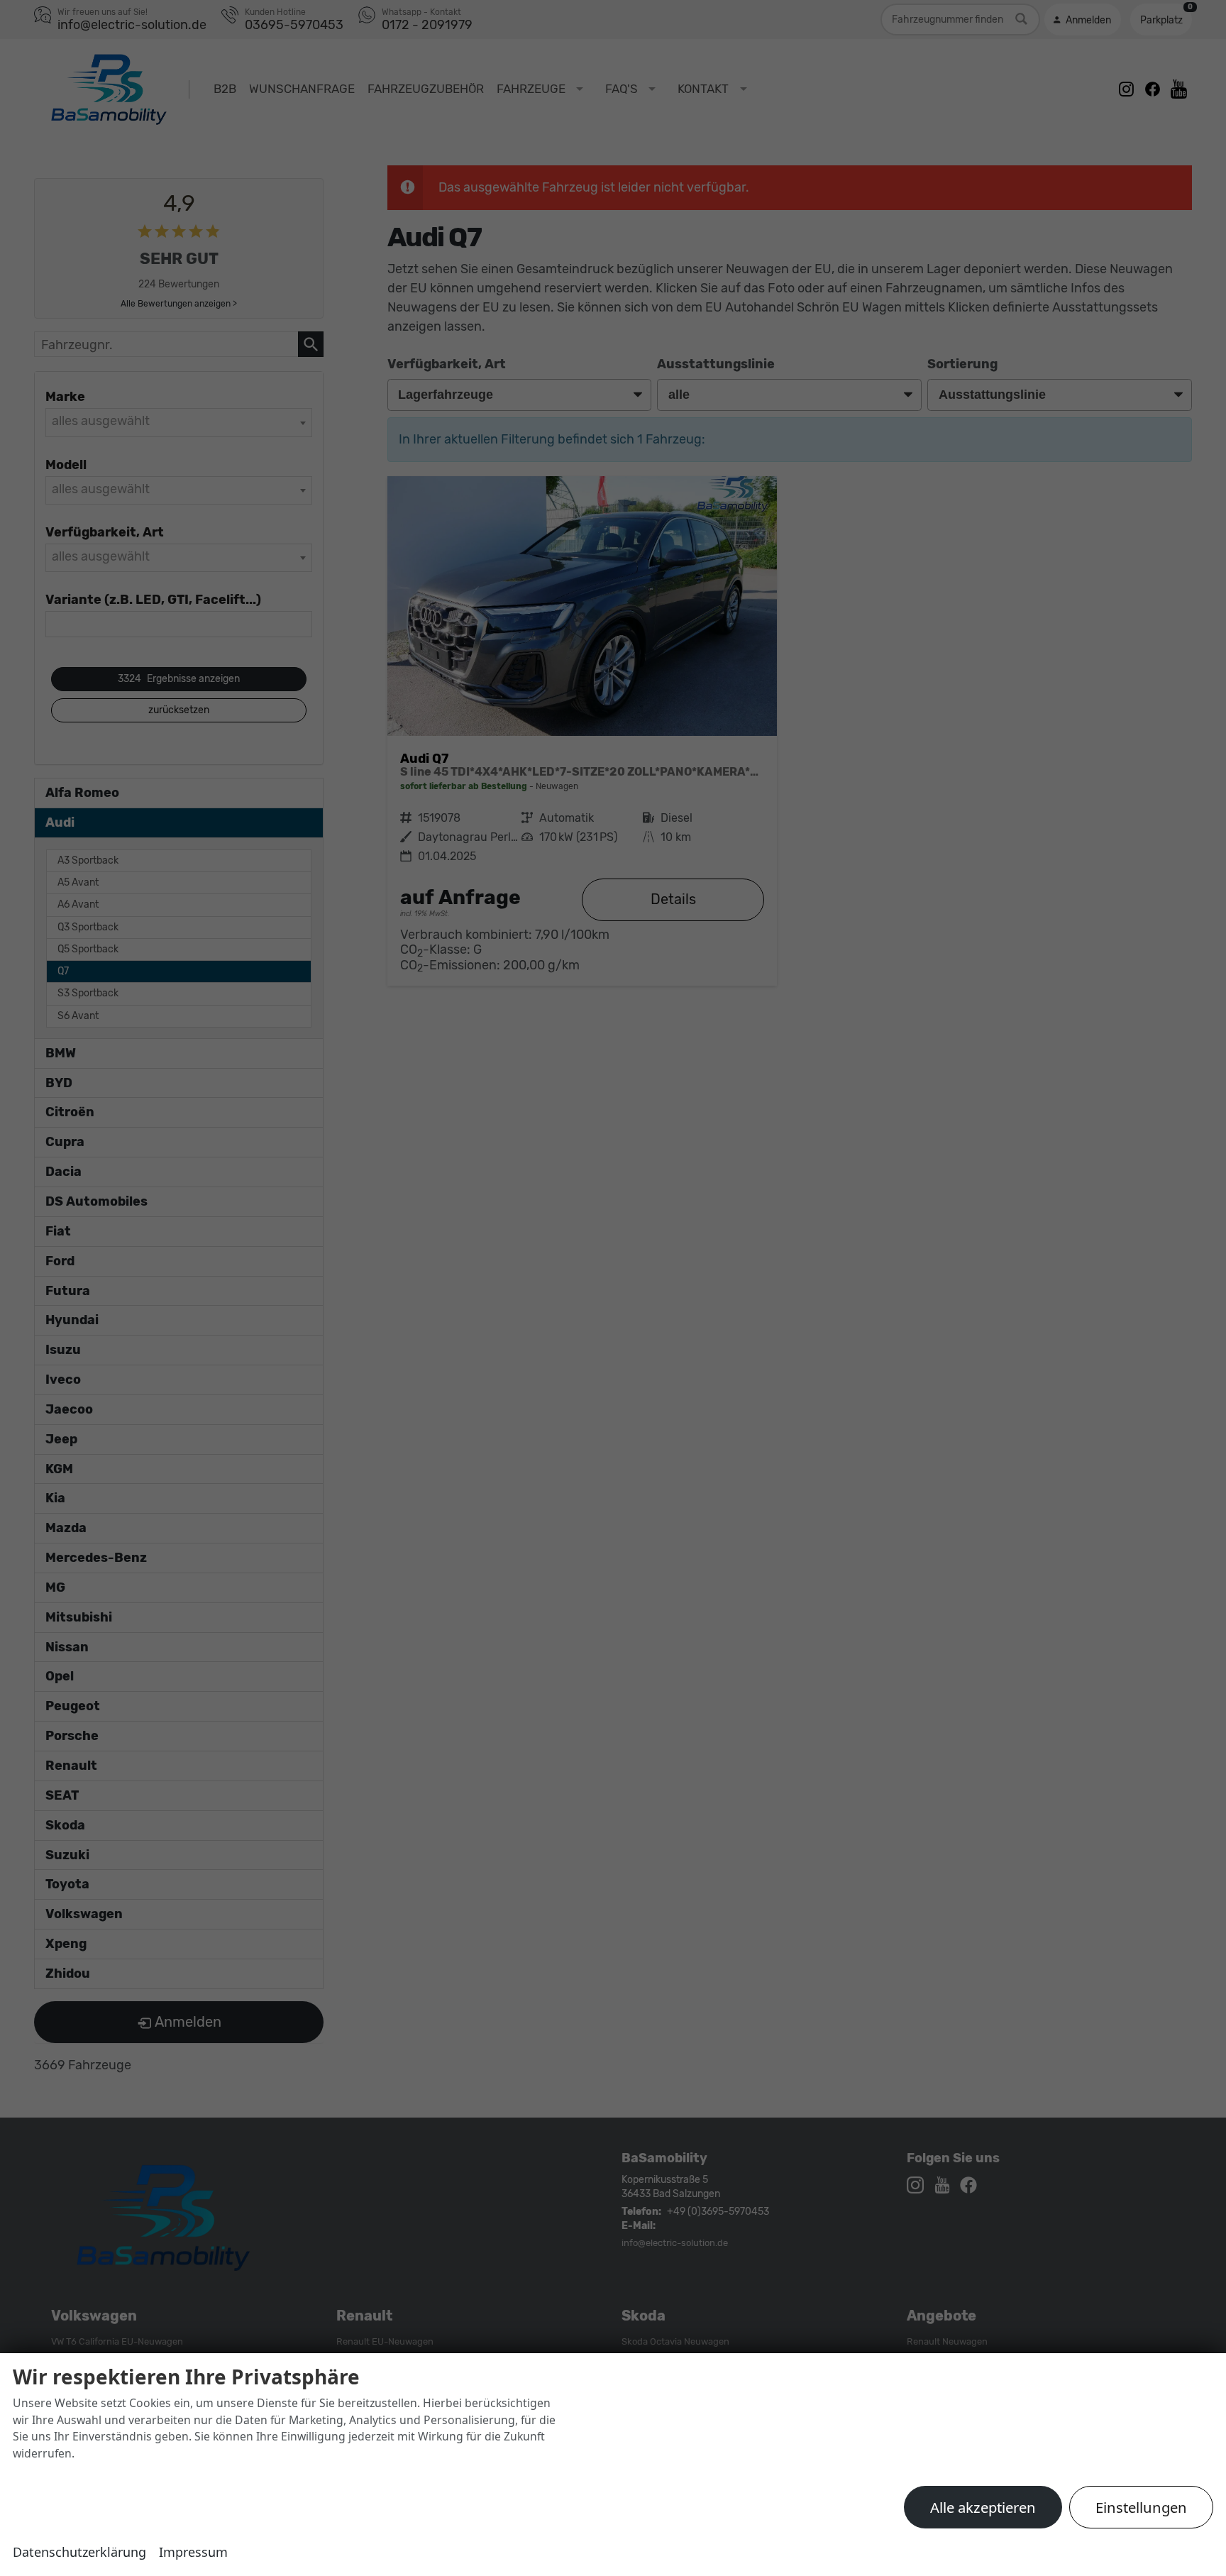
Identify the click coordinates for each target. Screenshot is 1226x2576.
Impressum (193, 2552)
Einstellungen (1141, 2507)
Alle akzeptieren (983, 2507)
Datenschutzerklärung (79, 2552)
